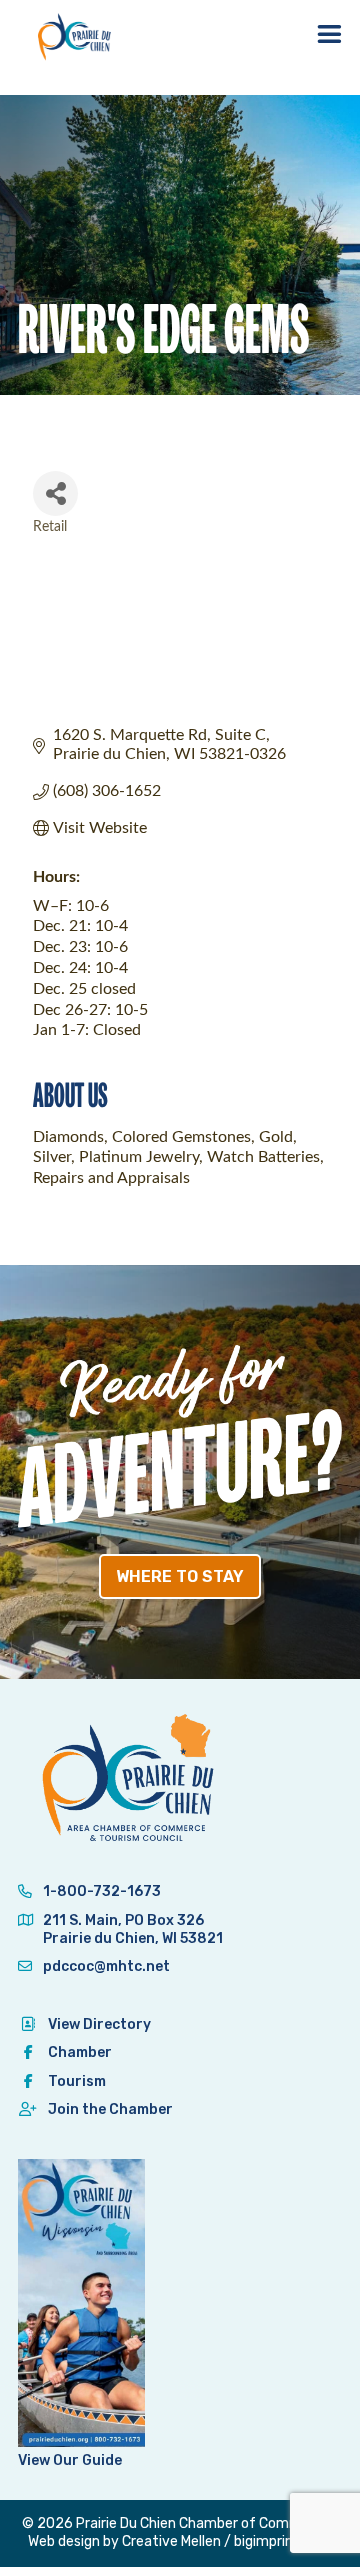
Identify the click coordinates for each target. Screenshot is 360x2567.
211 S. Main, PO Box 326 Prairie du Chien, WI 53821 (133, 1929)
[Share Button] (55, 493)
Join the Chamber (110, 2109)
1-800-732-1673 (100, 1891)
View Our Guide (70, 2460)
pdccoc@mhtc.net (105, 1966)
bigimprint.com (283, 2541)
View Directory (99, 2024)
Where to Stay (180, 1576)
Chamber (80, 2052)
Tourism (77, 2081)
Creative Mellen (171, 2541)
